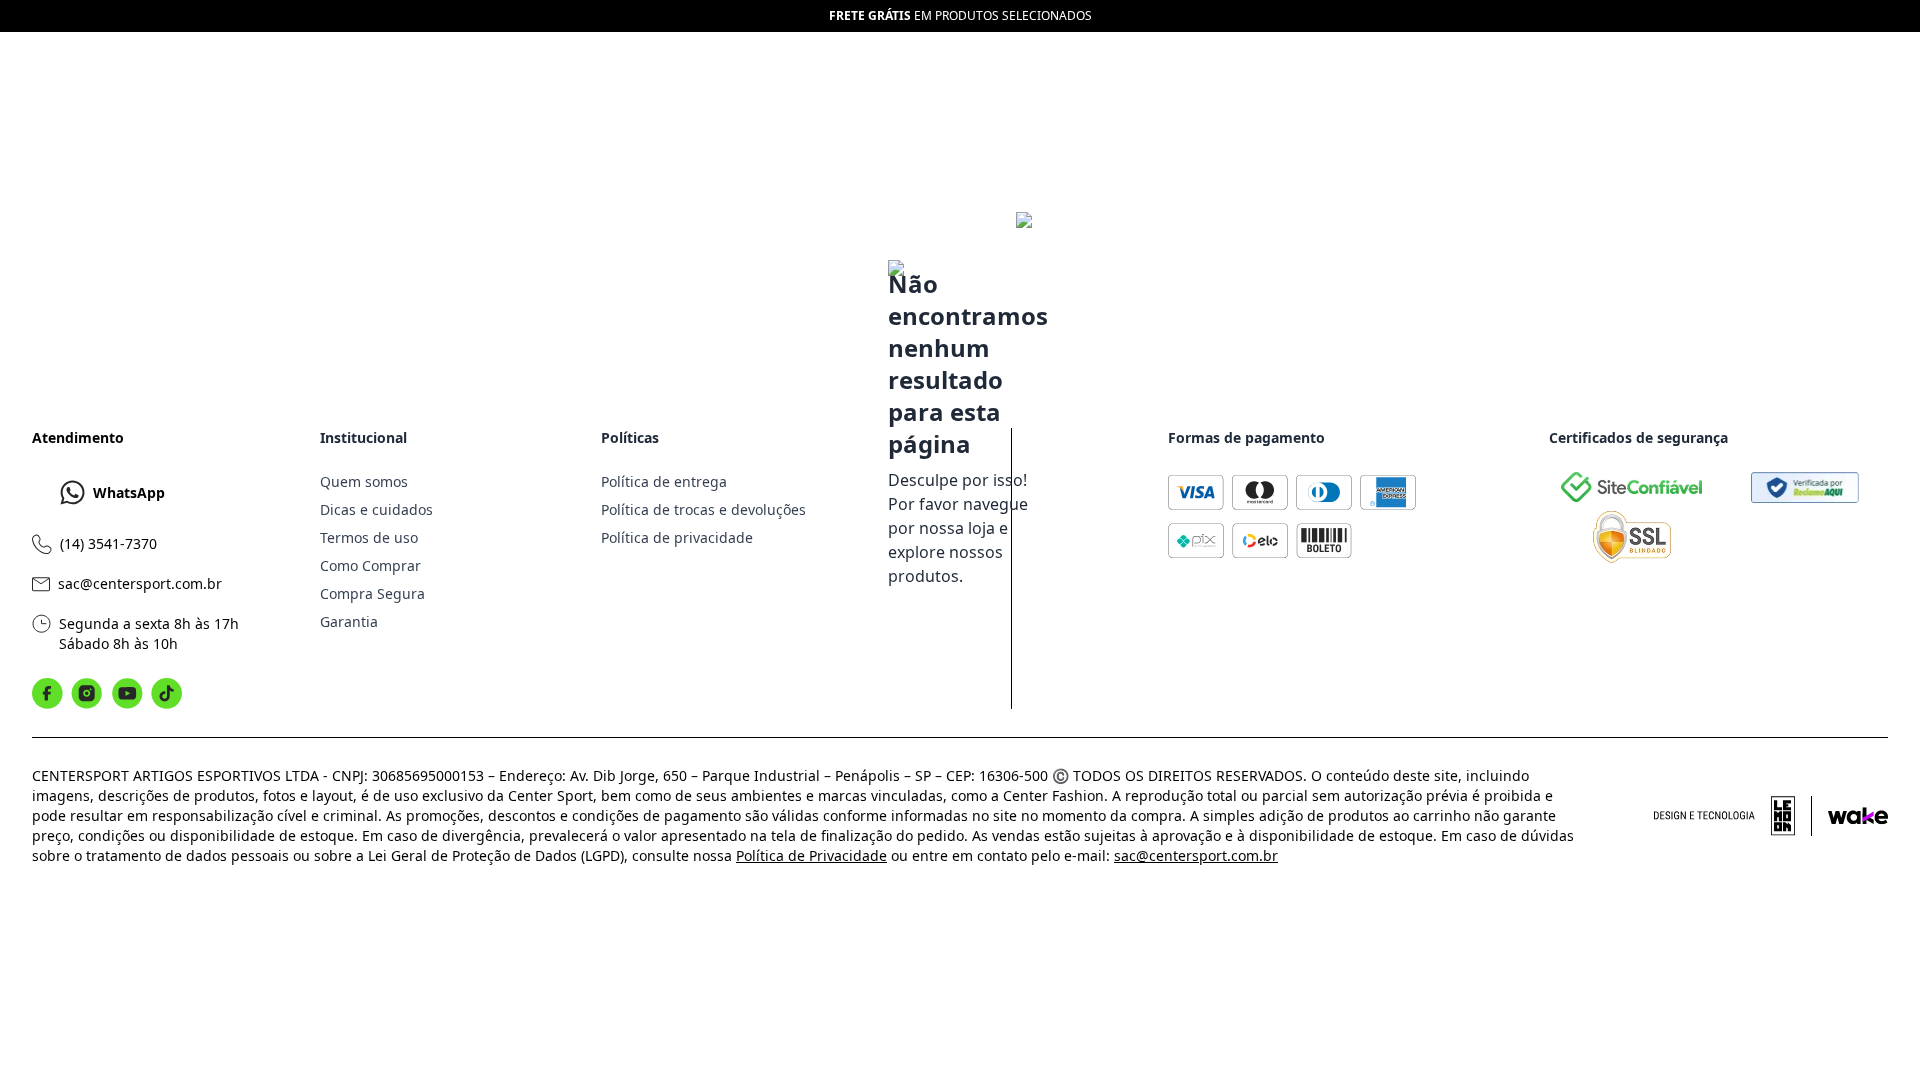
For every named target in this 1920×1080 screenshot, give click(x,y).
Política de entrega (664, 481)
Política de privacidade (677, 537)
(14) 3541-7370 (108, 543)
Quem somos (364, 481)
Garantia (349, 621)
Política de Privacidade (811, 855)
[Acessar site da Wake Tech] (1858, 816)
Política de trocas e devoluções (703, 509)
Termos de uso (369, 537)
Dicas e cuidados (376, 509)
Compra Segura (372, 593)
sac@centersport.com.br (140, 583)
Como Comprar (370, 565)
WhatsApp (129, 492)
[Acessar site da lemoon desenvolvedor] (1733, 816)
